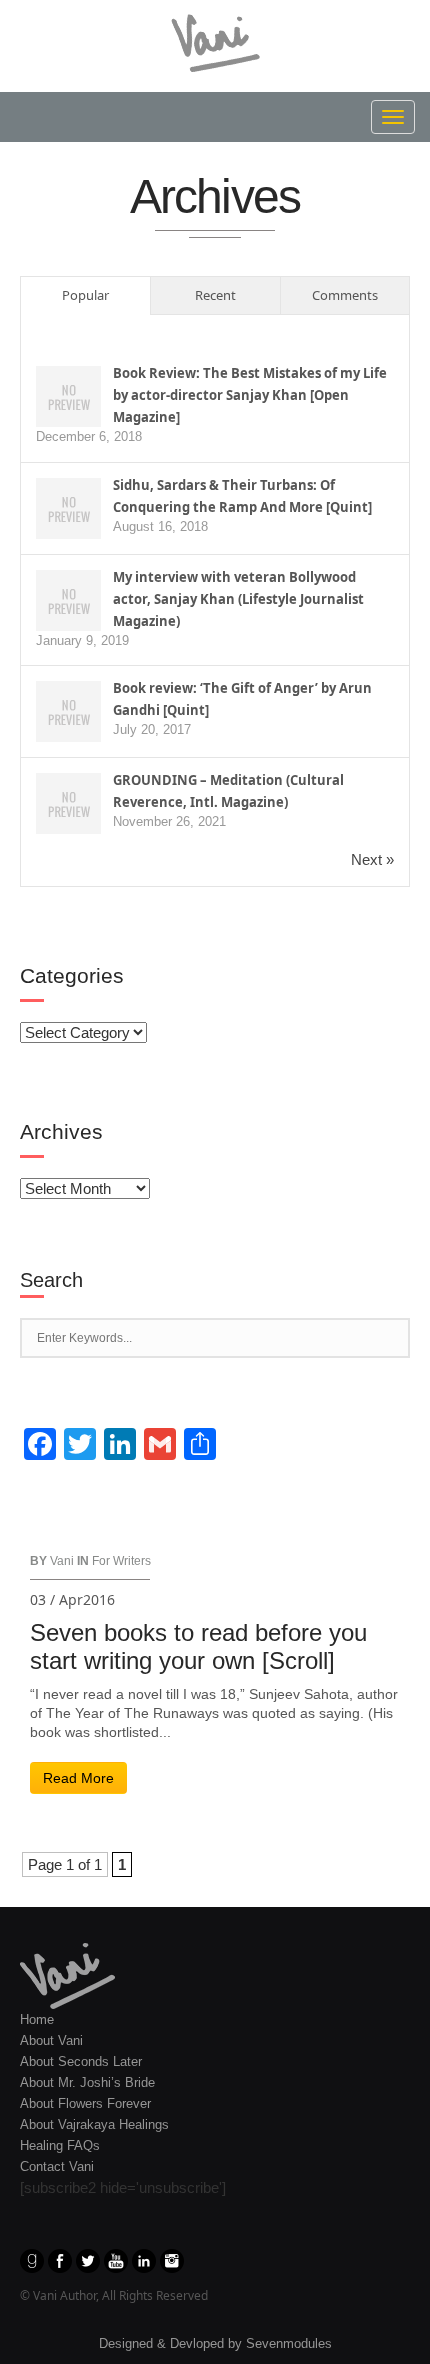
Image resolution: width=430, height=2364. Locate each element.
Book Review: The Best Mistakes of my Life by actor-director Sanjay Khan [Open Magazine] (250, 395)
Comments (345, 295)
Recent (215, 295)
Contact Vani (57, 2166)
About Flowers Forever (85, 2103)
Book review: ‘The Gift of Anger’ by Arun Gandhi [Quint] (242, 699)
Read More (78, 1778)
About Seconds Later (81, 2061)
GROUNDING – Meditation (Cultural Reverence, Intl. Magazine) (228, 791)
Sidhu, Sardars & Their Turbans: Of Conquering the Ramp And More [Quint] (242, 496)
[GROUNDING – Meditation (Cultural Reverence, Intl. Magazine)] (68, 804)
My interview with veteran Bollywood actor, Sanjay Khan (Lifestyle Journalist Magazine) (238, 599)
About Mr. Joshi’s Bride (87, 2082)
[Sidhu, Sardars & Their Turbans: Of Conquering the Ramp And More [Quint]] (68, 508)
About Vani (51, 2040)
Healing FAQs (60, 2145)
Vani (62, 1561)
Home (37, 2019)
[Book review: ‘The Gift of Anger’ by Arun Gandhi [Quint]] (68, 712)
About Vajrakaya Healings (94, 2124)
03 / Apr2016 (72, 1599)
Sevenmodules (289, 2343)
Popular (85, 295)
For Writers (121, 1561)
